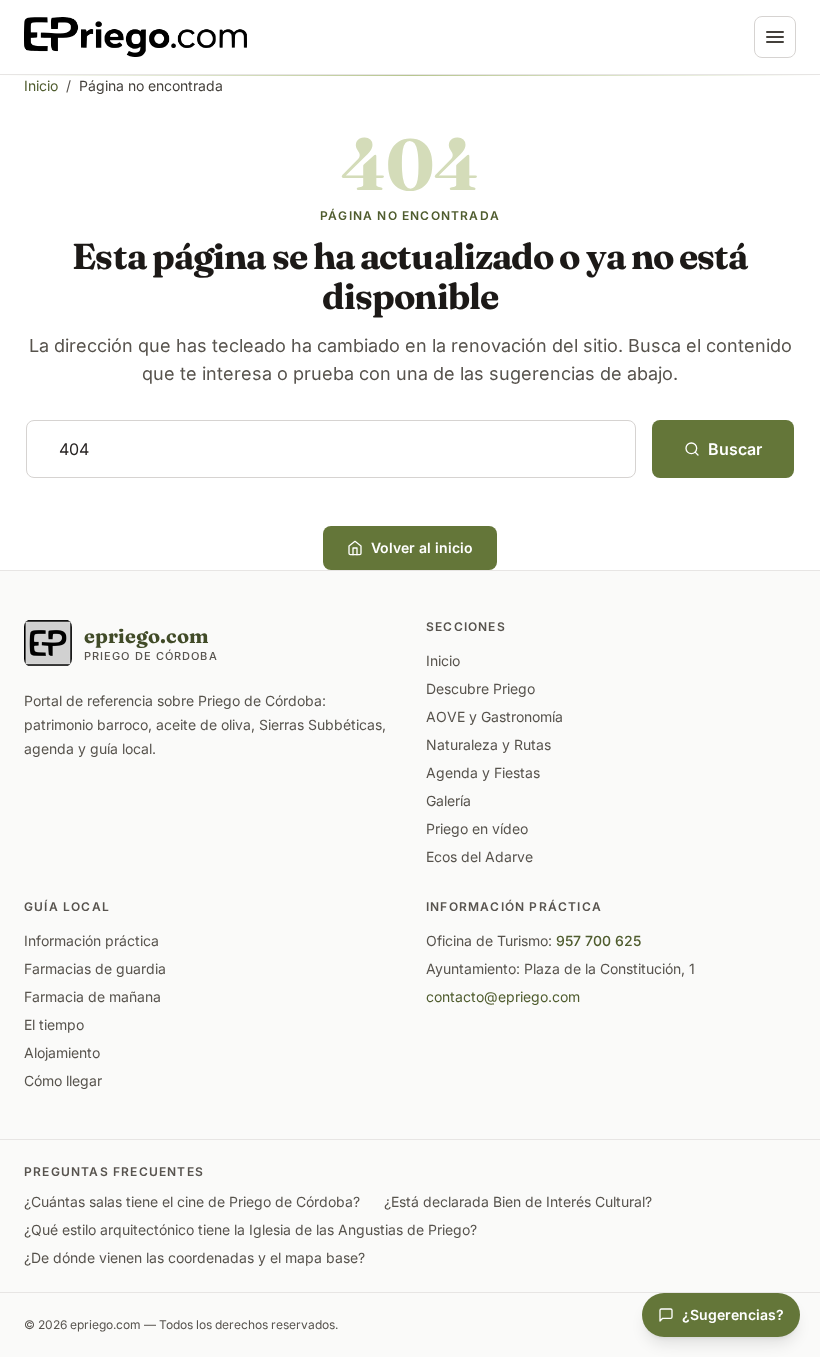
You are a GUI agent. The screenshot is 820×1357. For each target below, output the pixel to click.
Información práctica (91, 940)
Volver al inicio (422, 547)
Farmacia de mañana (92, 996)
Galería (448, 800)
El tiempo (54, 1024)
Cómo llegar (63, 1080)
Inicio (41, 85)
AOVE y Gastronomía (494, 716)
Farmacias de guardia (95, 968)
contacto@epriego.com (503, 996)
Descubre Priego (480, 688)
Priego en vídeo (477, 828)
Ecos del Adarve (479, 856)
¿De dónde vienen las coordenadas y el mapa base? (194, 1257)
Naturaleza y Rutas (488, 744)
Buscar (735, 449)
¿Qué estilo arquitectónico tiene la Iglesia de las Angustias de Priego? (250, 1229)
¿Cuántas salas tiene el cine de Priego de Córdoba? (192, 1201)
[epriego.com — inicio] (135, 37)
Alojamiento (62, 1052)
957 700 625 (598, 940)
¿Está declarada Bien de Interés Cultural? (518, 1201)
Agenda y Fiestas (483, 772)
